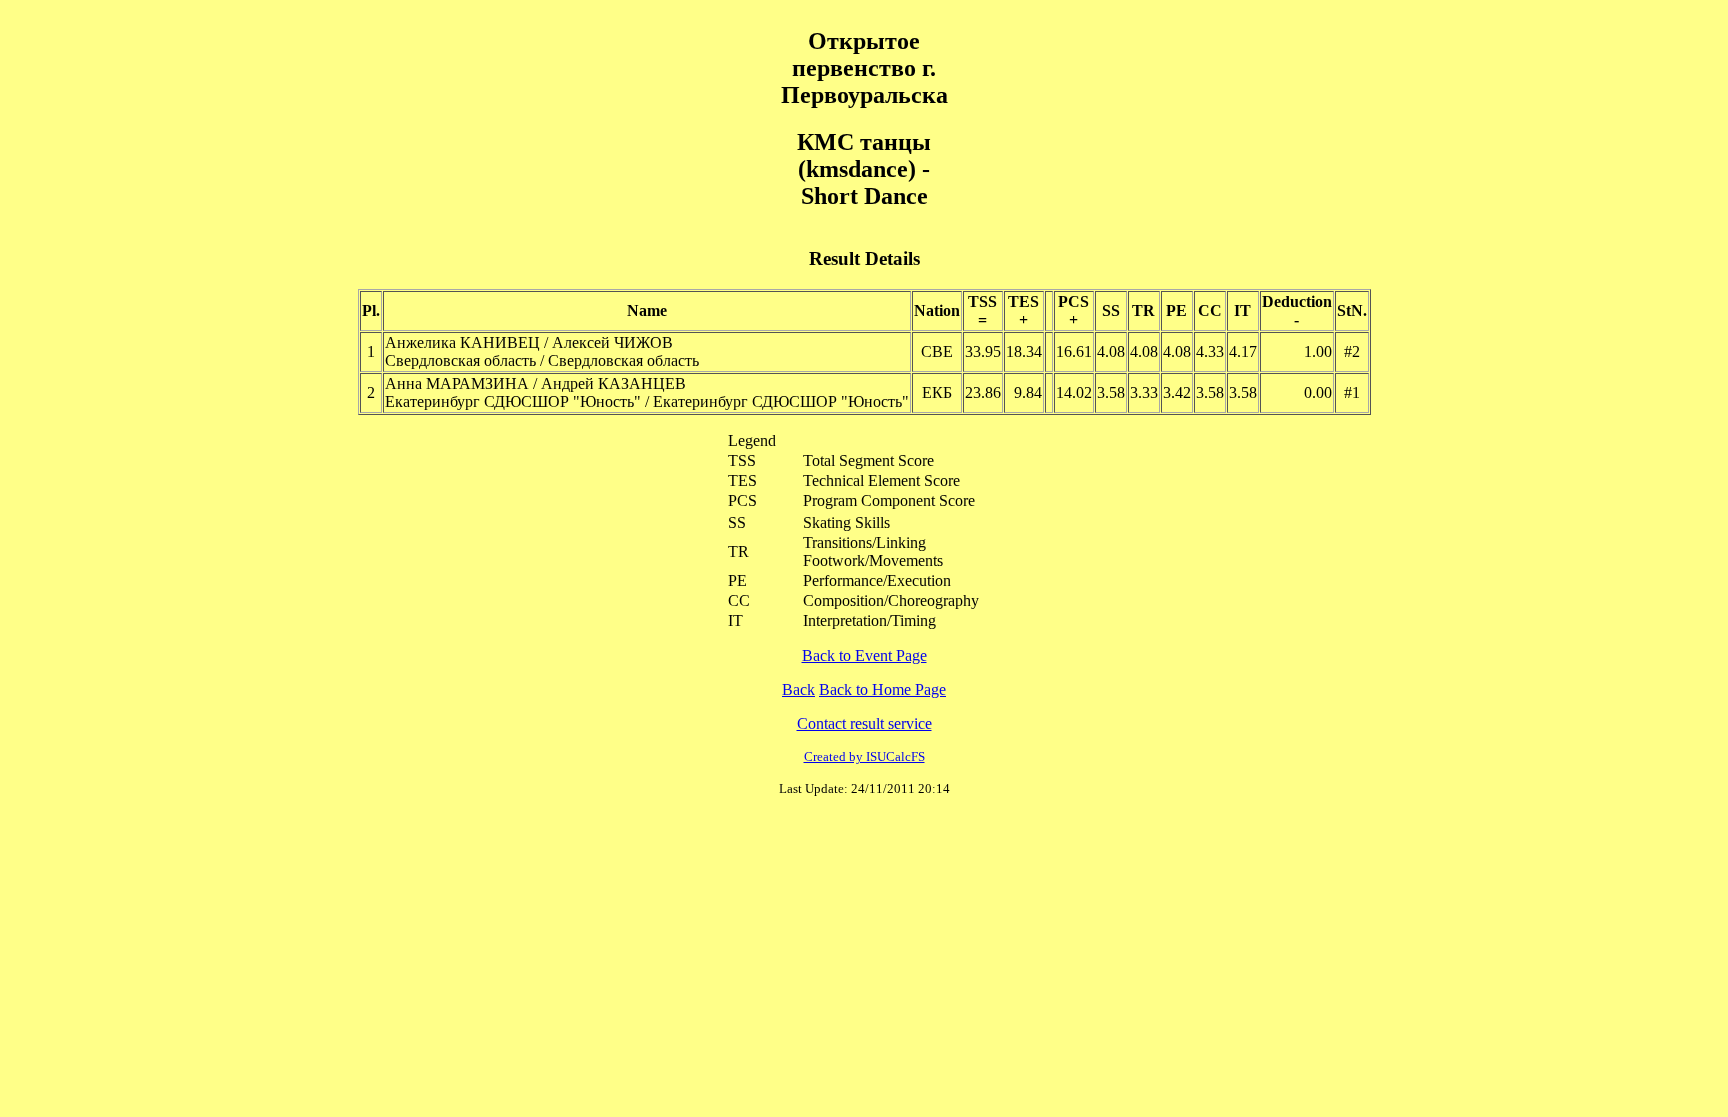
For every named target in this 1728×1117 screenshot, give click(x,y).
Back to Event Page (864, 655)
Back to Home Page (882, 689)
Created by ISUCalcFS (864, 756)
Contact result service (864, 723)
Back (798, 689)
